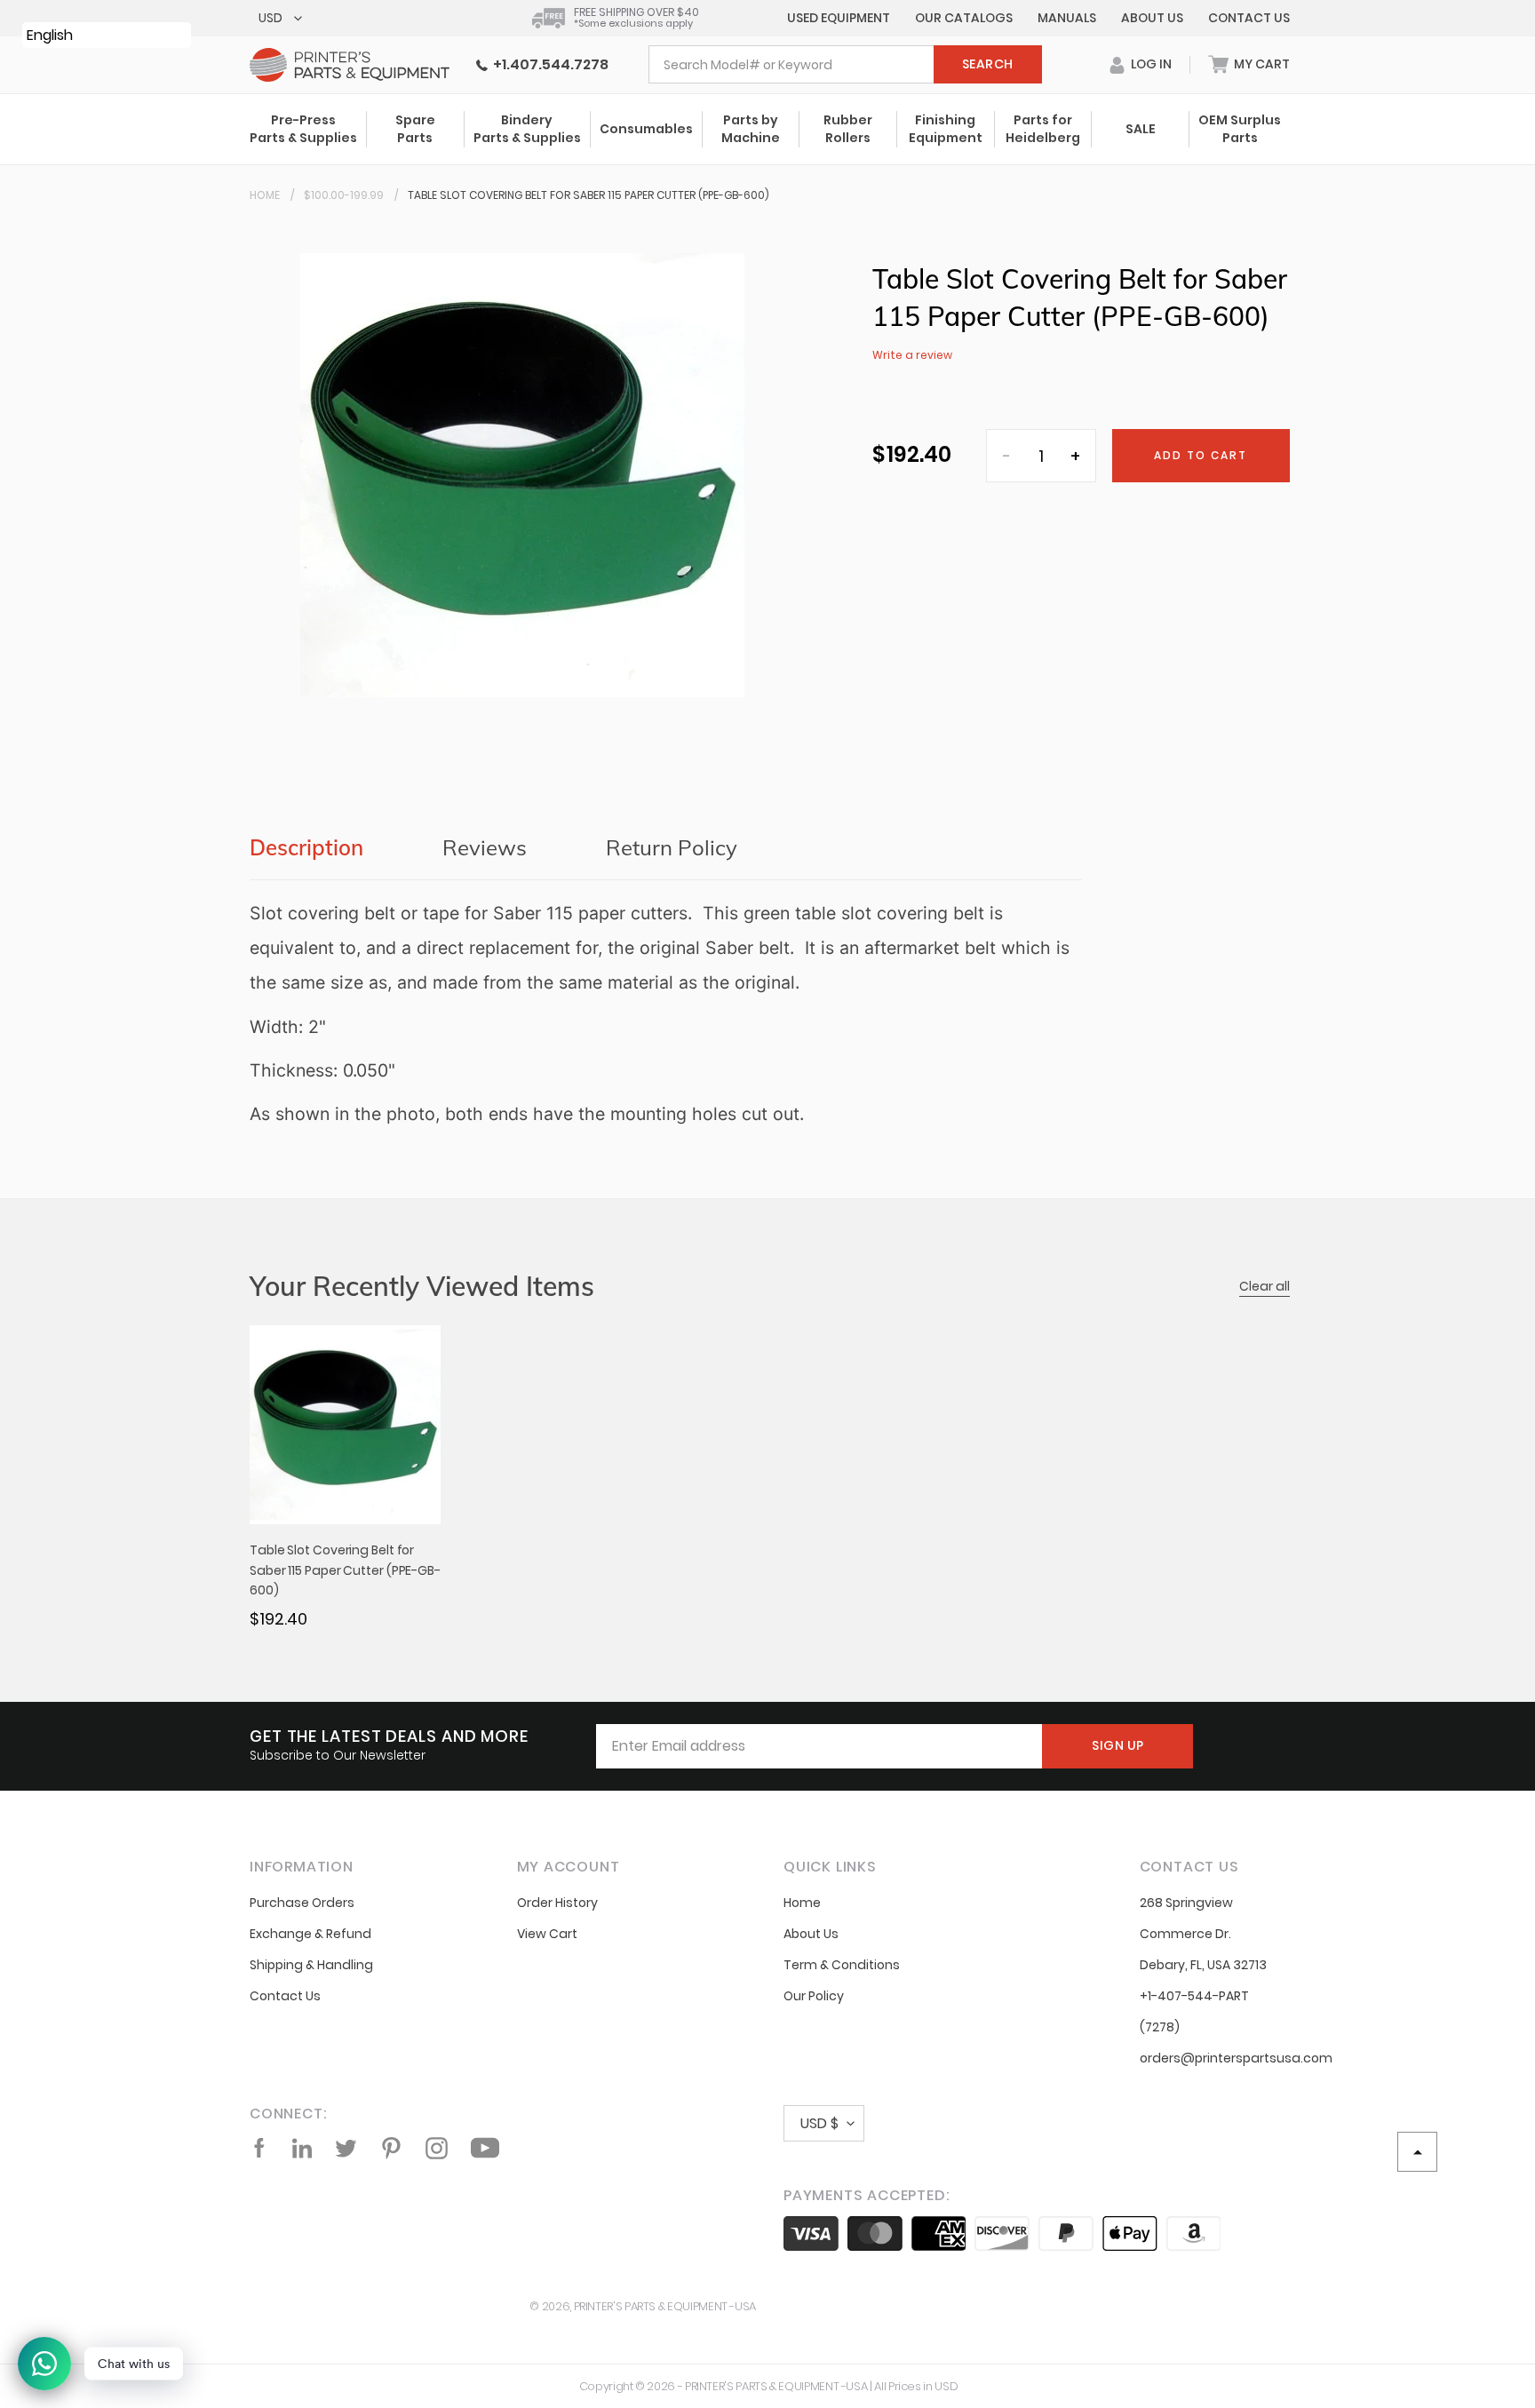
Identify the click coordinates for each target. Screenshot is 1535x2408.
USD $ (819, 2123)
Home (265, 195)
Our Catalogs (964, 18)
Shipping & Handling (311, 1965)
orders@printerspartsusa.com (1236, 2058)
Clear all (1265, 1286)
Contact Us (1249, 18)
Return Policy (672, 847)
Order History (557, 1903)
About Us (1152, 18)
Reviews (485, 847)
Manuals (1067, 18)
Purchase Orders (302, 1903)
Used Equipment (839, 18)
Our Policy (814, 1996)
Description (306, 847)
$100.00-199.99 (344, 195)
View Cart (547, 1934)
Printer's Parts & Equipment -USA (665, 2306)
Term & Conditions (842, 1965)
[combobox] (845, 64)
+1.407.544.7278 (548, 64)
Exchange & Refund (310, 1934)
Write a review (912, 355)
